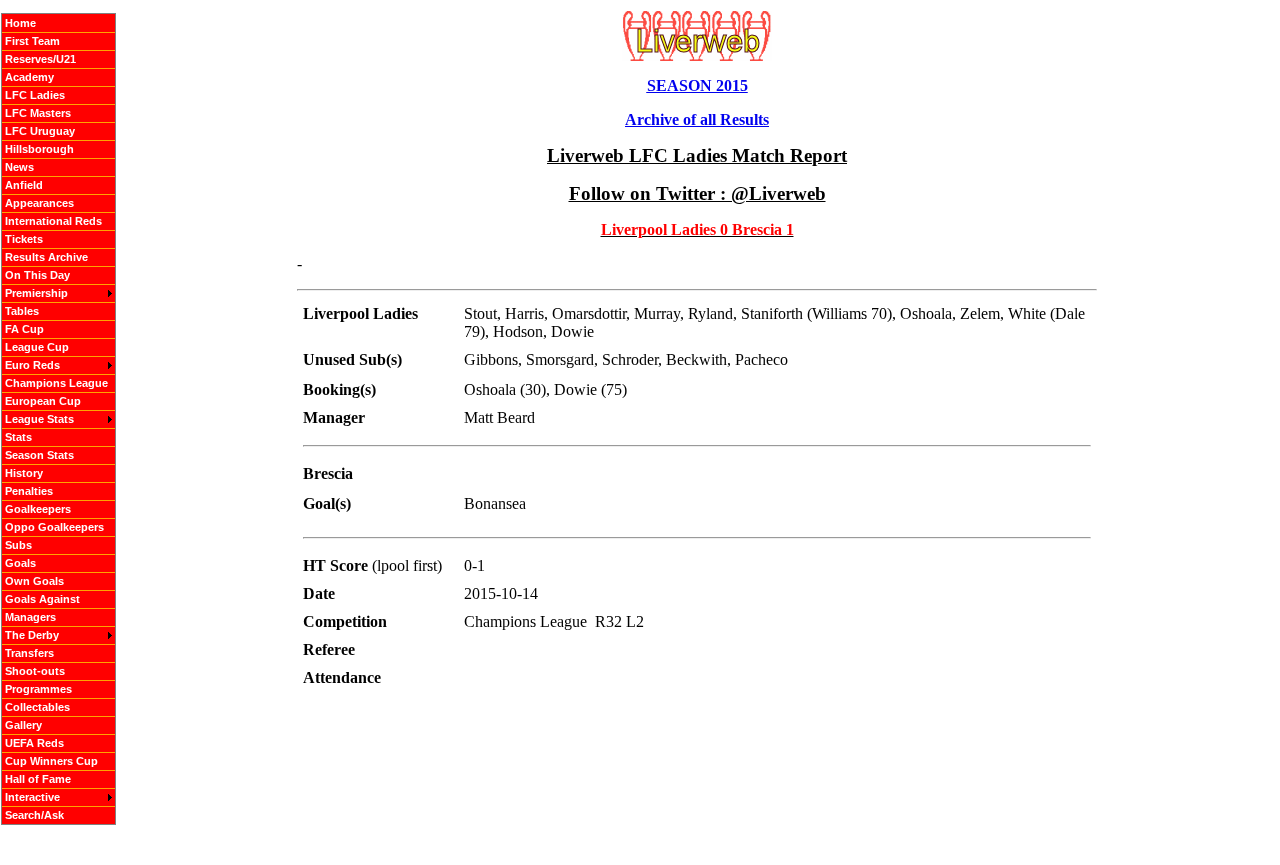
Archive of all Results (697, 119)
